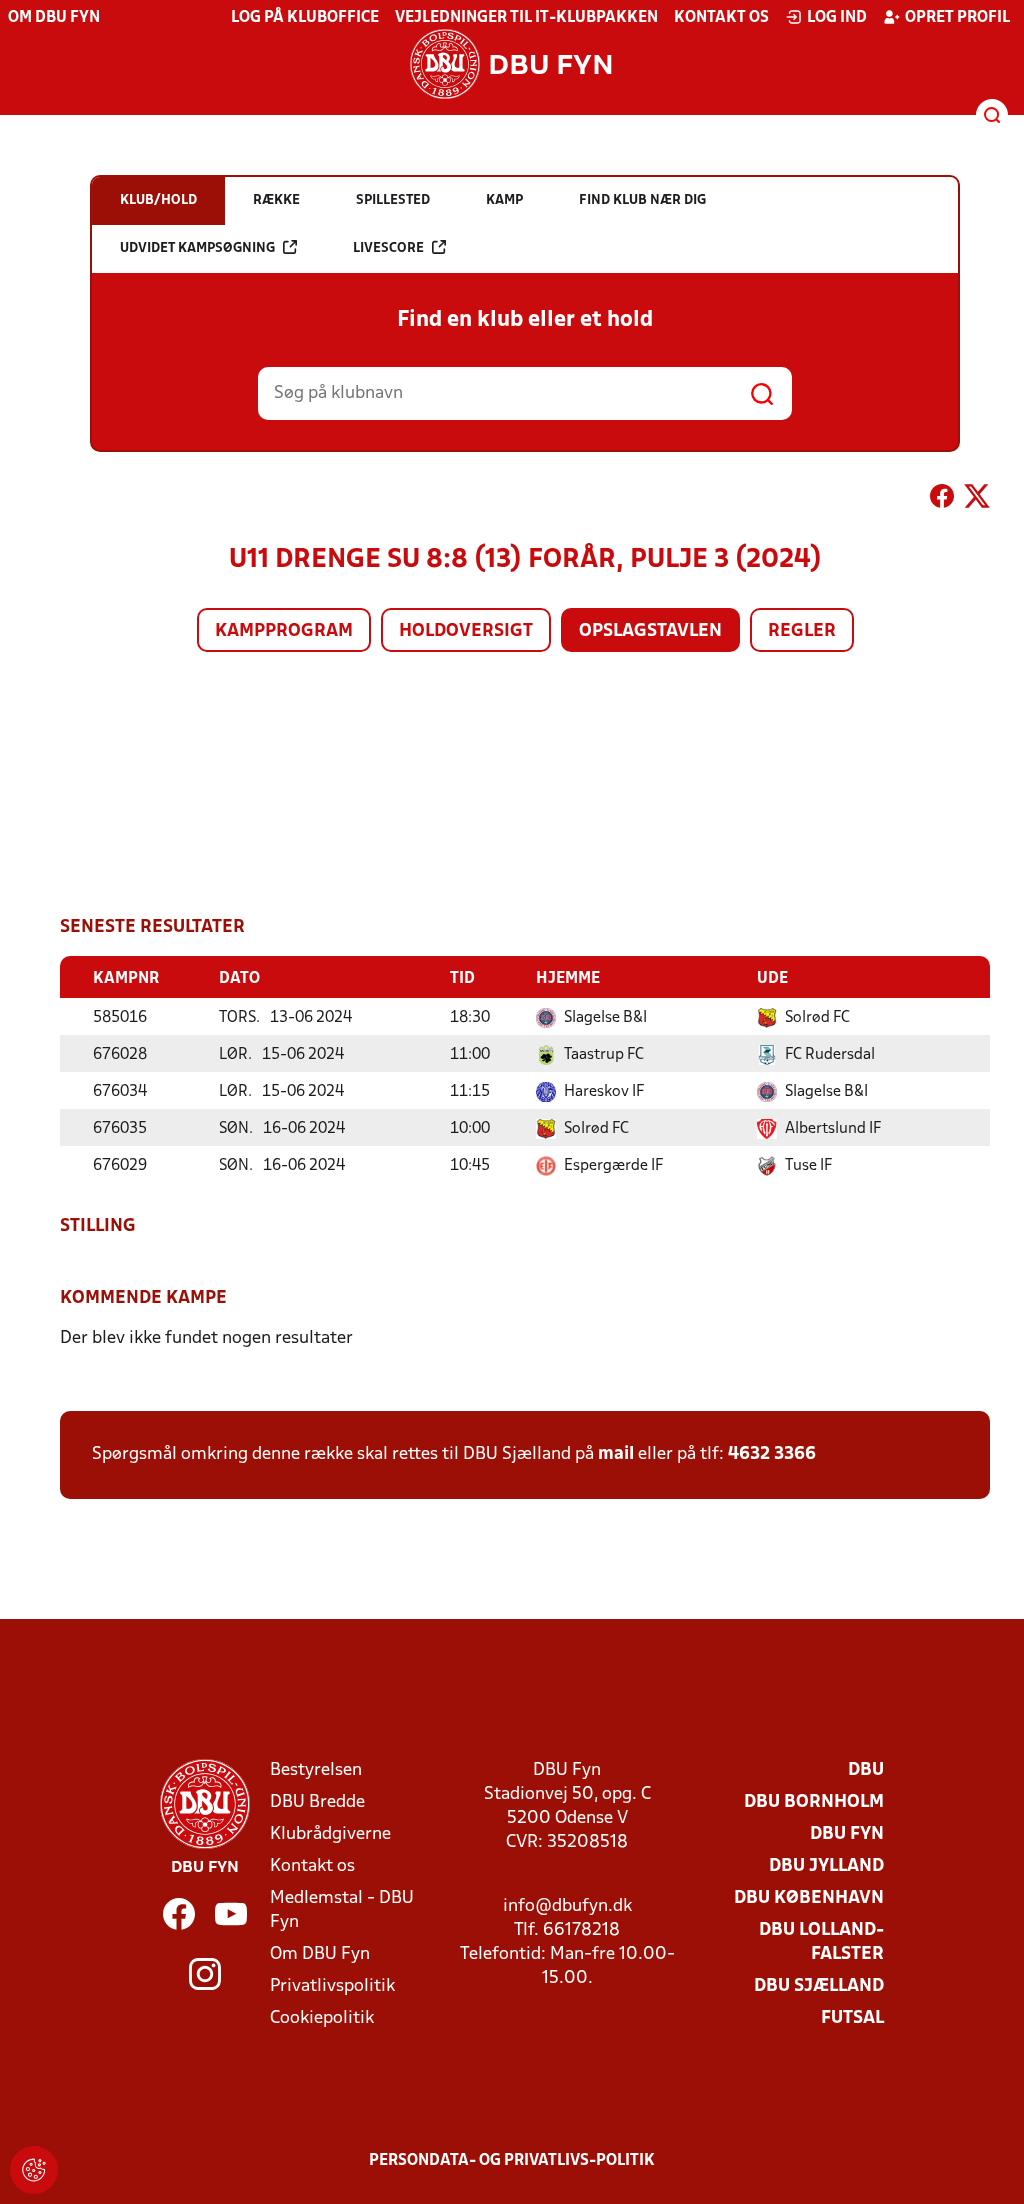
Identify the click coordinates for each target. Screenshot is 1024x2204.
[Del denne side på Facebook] (942, 500)
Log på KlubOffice (305, 18)
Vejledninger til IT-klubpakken (526, 18)
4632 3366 (772, 1454)
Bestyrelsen (316, 1770)
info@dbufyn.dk (567, 1906)
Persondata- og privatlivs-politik (512, 2161)
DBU (866, 1770)
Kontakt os (721, 18)
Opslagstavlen (650, 631)
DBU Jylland (826, 1866)
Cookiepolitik (322, 2018)
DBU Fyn (847, 1834)
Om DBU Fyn (54, 18)
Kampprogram (284, 631)
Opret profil (957, 18)
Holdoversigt (466, 631)
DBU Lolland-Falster (821, 1942)
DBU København (809, 1898)
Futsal (852, 2018)
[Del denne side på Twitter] (977, 500)
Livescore (388, 248)
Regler (802, 631)
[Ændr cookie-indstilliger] (34, 2170)
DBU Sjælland (819, 1986)
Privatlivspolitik (332, 1986)
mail (616, 1454)
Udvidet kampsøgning (197, 248)
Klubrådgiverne (330, 1834)
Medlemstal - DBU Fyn (342, 1910)
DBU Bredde (317, 1802)
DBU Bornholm (814, 1802)
